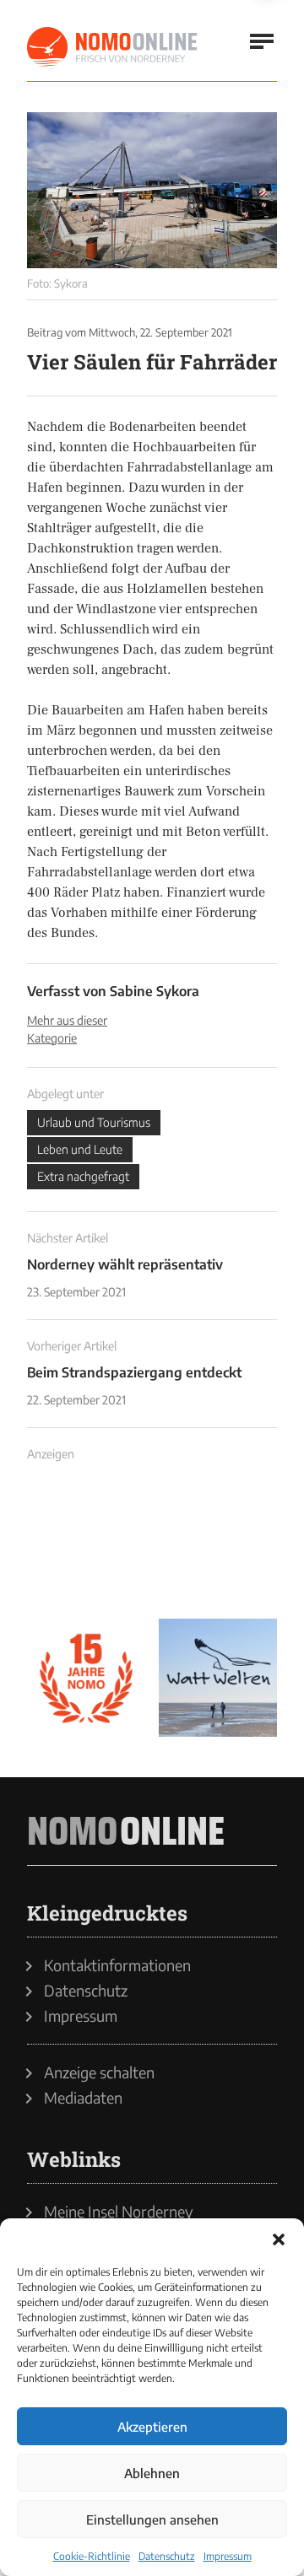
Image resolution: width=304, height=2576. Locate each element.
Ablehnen (152, 2473)
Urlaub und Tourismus (94, 1122)
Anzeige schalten (99, 2072)
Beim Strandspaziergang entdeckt (134, 1372)
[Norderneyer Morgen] (113, 47)
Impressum (228, 2556)
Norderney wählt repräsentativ (125, 1264)
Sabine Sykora (155, 991)
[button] (279, 2239)
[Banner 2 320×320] (218, 1546)
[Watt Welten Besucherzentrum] (218, 1678)
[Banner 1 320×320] (86, 1546)
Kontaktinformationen (117, 1965)
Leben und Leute (80, 1149)
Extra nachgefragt (83, 1176)
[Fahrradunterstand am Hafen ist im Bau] (152, 190)
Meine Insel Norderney (119, 2212)
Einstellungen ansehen (152, 2519)
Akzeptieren (152, 2427)
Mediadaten (83, 2098)
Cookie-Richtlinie (92, 2556)
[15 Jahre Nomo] (86, 1678)
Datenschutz (167, 2556)
